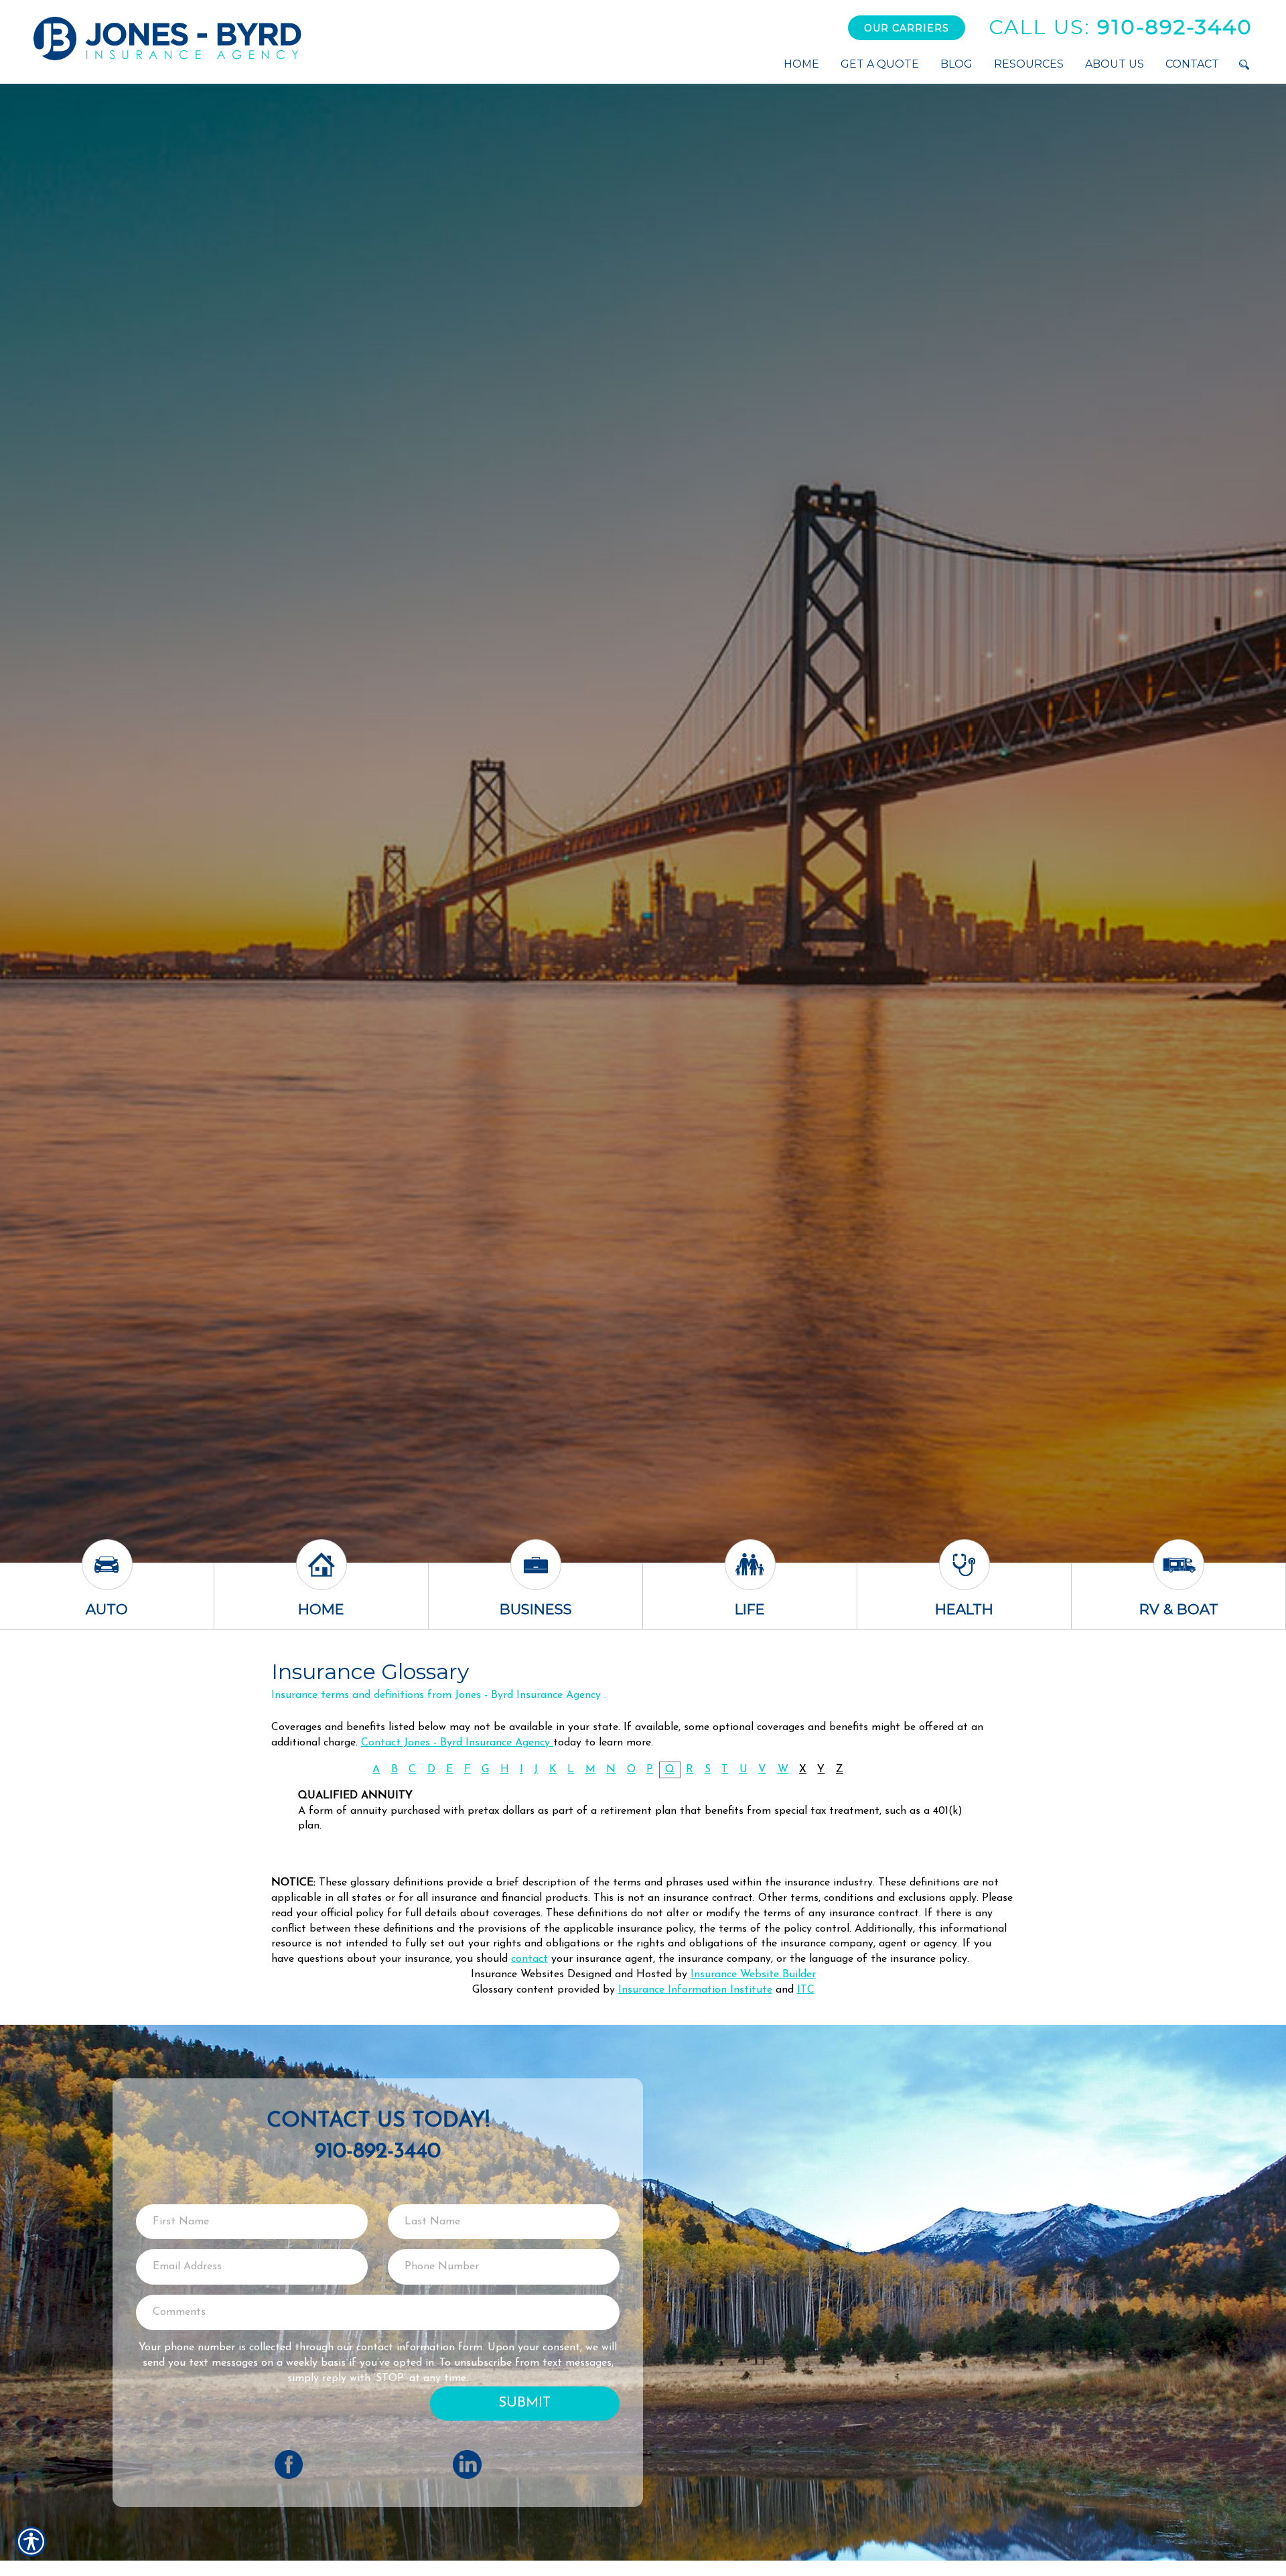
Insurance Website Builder (753, 1975)
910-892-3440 (1121, 27)
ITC (806, 1990)
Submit (524, 2403)
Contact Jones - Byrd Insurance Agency (457, 1743)
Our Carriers (907, 28)
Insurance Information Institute (695, 1990)
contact (529, 1959)
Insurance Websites (517, 1975)
